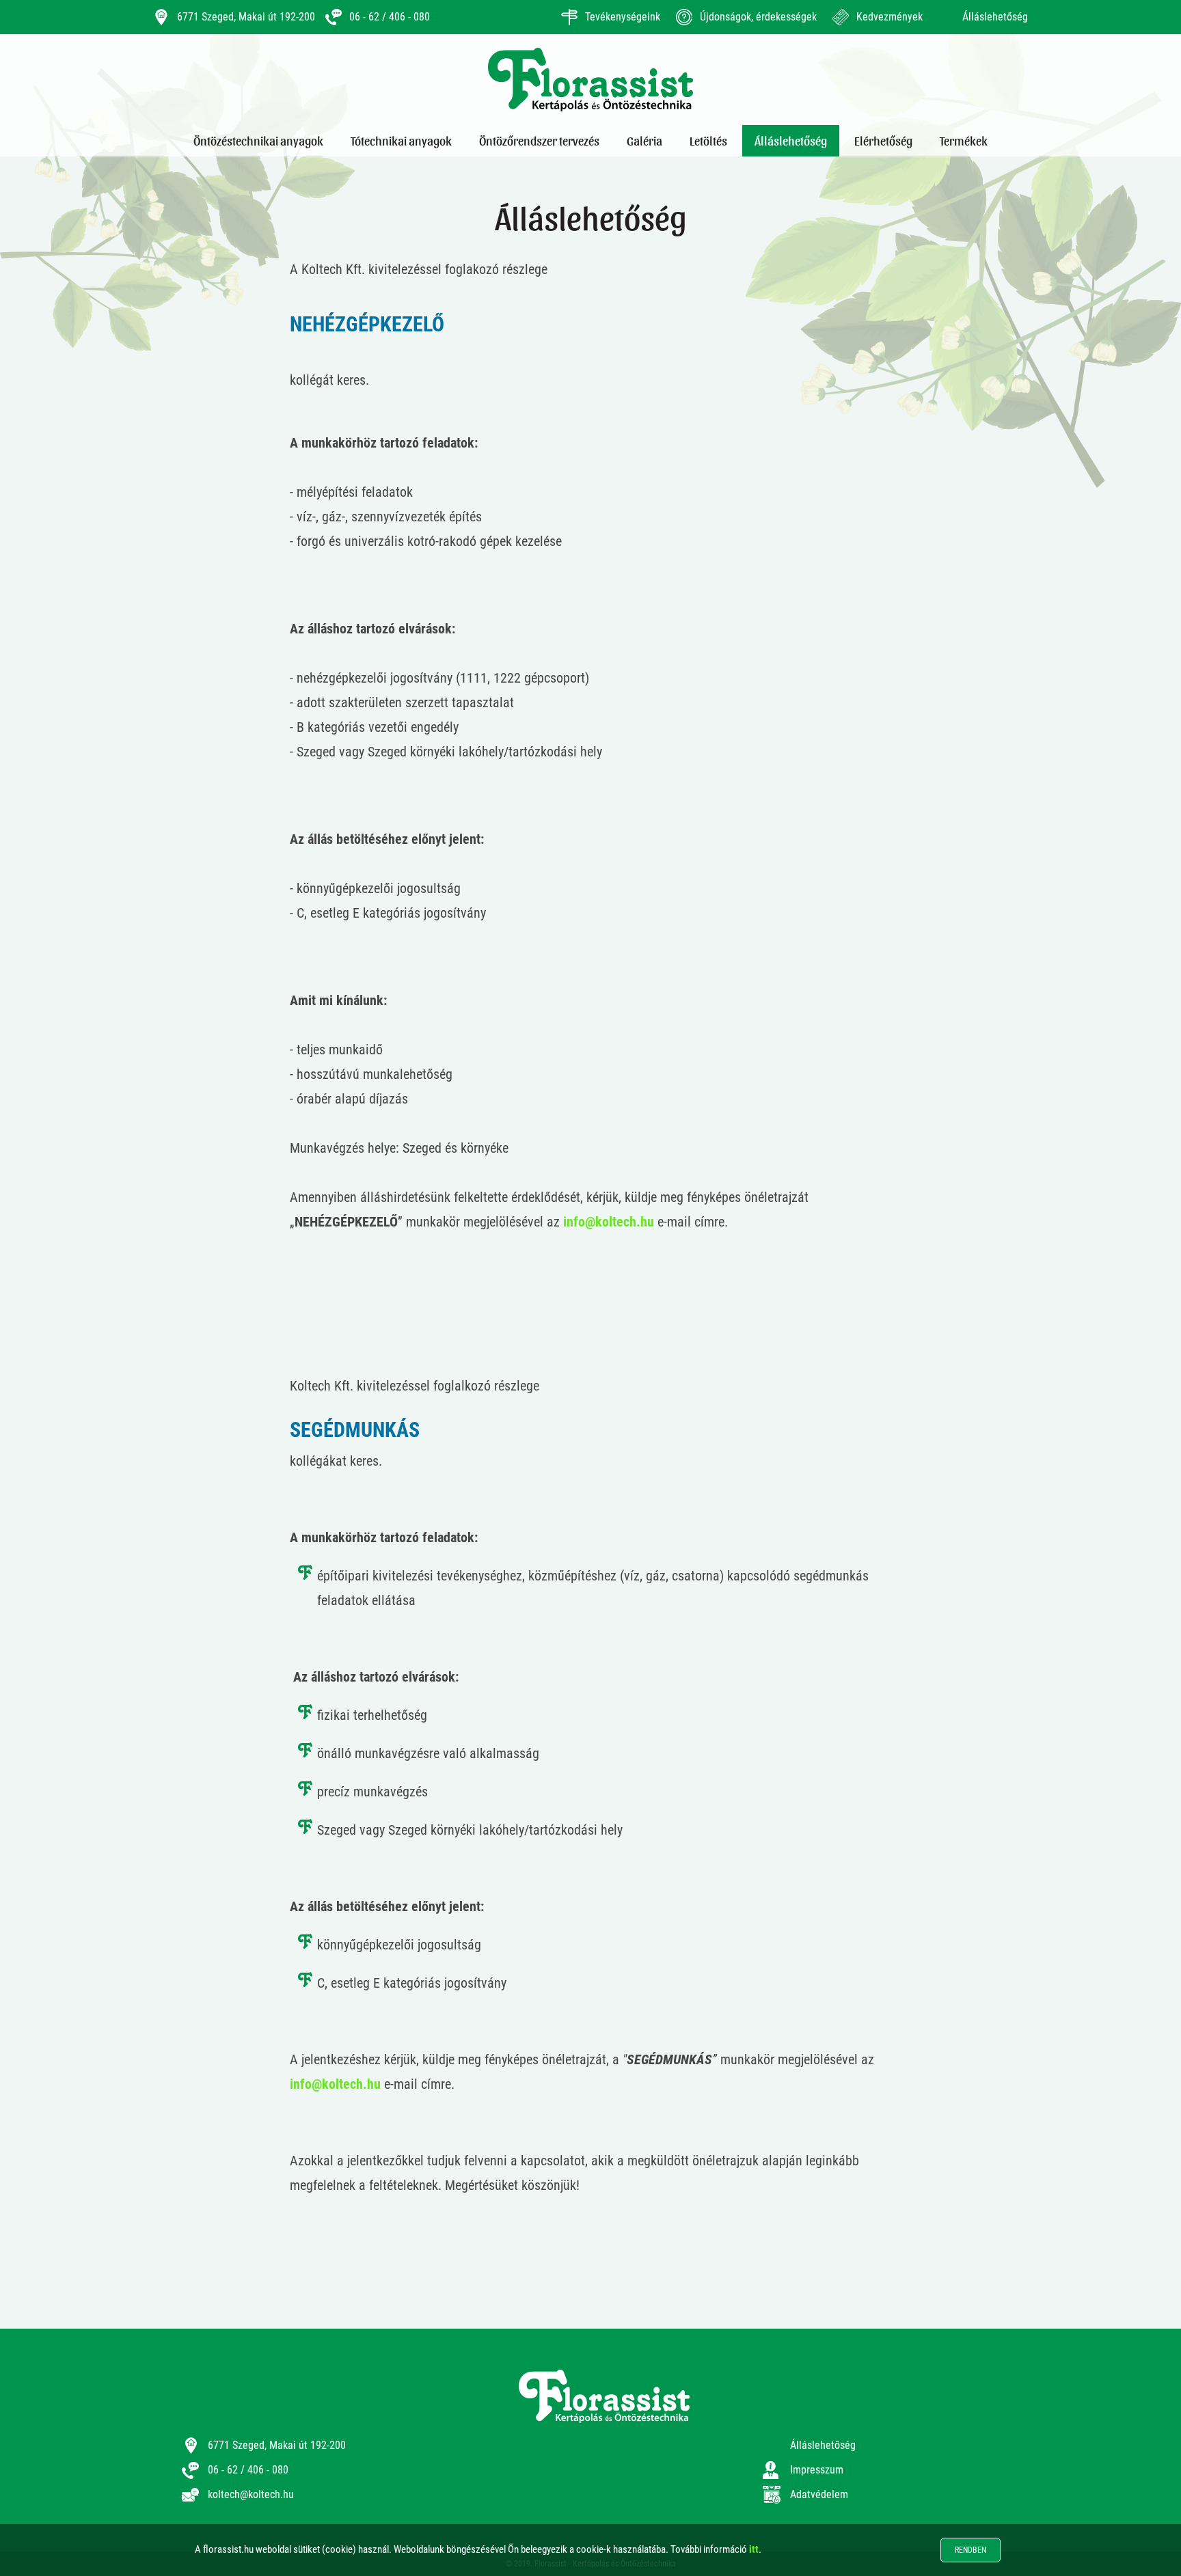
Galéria (644, 140)
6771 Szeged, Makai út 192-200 (246, 17)
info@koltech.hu (609, 1222)
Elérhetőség (883, 140)
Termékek (964, 140)
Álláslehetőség (995, 17)
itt (754, 2549)
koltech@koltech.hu (251, 2494)
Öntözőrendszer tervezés (539, 140)
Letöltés (708, 140)
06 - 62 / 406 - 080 (390, 17)
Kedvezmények (890, 17)
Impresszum (817, 2470)
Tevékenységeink (623, 17)
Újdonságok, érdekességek (758, 17)
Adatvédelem (819, 2494)
